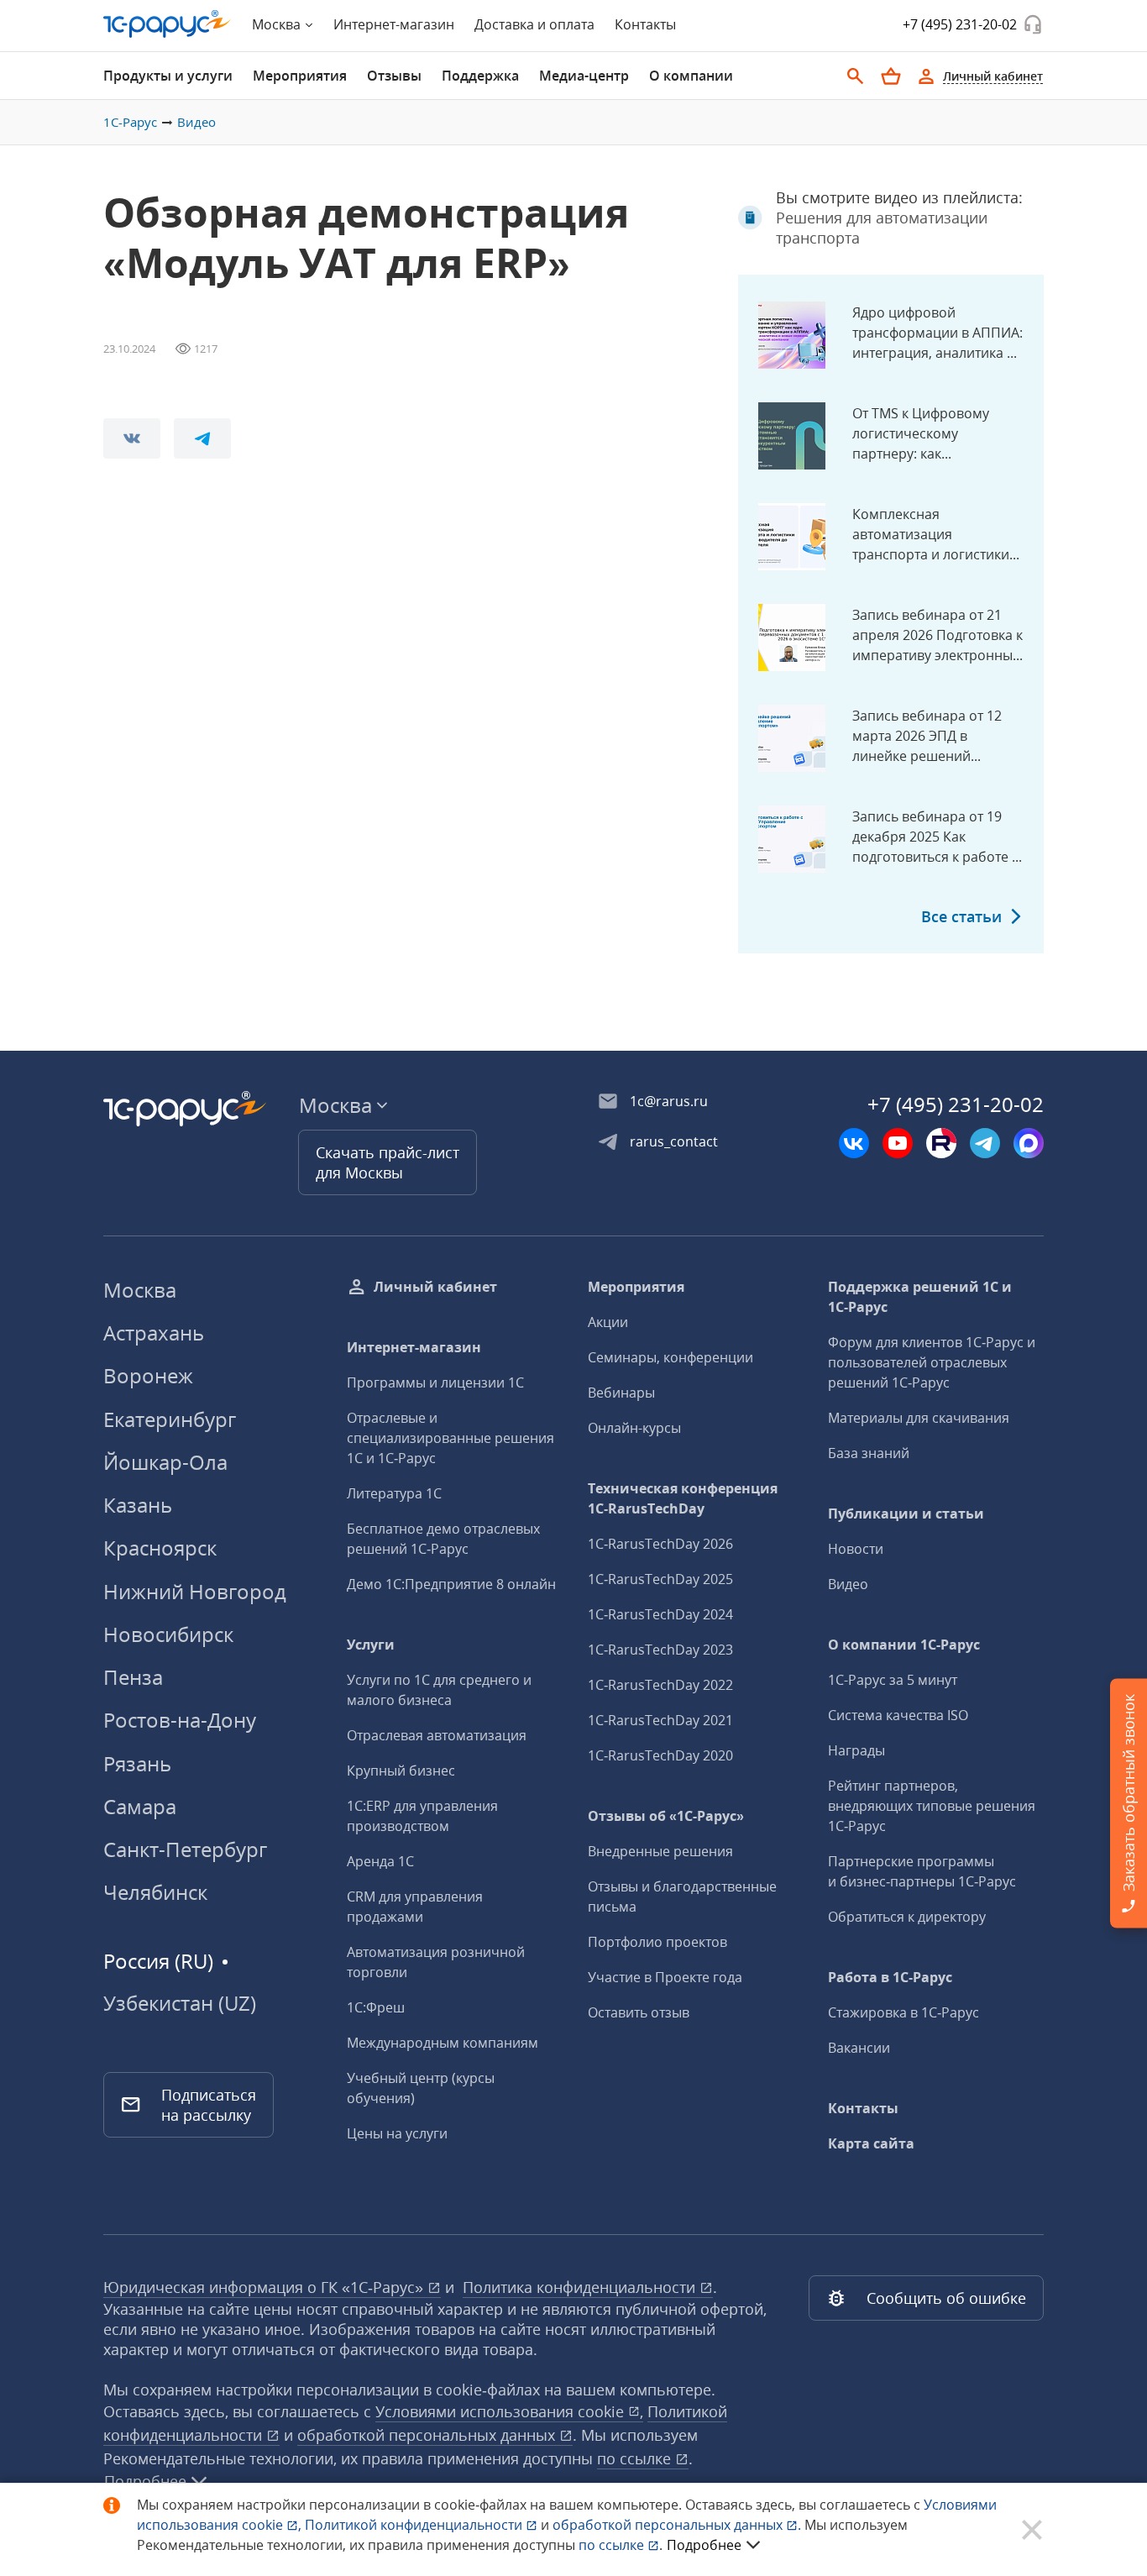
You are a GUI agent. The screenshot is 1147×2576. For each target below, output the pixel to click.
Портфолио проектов (657, 1942)
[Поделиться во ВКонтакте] (132, 438)
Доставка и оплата (534, 24)
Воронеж (148, 1375)
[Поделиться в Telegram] (202, 438)
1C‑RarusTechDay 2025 (660, 1579)
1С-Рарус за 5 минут (893, 1680)
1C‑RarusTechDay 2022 (660, 1685)
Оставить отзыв (639, 2012)
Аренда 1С (380, 1861)
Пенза (133, 1677)
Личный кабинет (435, 1287)
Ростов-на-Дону (180, 1720)
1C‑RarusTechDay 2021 (660, 1720)
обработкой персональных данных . (678, 2525)
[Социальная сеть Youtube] (898, 1143)
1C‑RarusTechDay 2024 (660, 1614)
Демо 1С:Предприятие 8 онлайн (451, 1584)
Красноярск (160, 1548)
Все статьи (961, 916)
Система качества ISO (898, 1715)
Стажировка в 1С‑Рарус (903, 2012)
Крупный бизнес (401, 1771)
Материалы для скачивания (919, 1418)
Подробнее (704, 2545)
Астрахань (154, 1333)
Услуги (371, 1645)
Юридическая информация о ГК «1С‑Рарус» (265, 2287)
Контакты (645, 24)
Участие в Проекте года (665, 1977)
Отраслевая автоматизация (437, 1735)
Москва (140, 1290)
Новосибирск (168, 1634)
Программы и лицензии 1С (435, 1382)
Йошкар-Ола (165, 1462)
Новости (856, 1549)
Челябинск (155, 1892)
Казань (138, 1505)
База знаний (869, 1453)
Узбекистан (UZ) (180, 2003)
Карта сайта (871, 2143)
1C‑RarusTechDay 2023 (660, 1650)
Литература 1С (394, 1493)
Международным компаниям (443, 2043)
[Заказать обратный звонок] (1033, 24)
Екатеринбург (170, 1419)
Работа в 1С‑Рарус (890, 1977)
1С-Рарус (130, 122)
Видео (196, 122)
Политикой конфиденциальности (415, 2525)
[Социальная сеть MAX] (1029, 1143)
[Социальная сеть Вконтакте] (854, 1143)
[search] (856, 76)
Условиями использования (509, 2411)
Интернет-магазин (394, 24)
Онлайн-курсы (634, 1428)
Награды (856, 1750)
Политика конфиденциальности (581, 2287)
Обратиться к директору (907, 1917)
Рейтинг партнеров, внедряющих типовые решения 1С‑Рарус (932, 1806)
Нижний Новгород (195, 1591)
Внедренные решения (660, 1851)
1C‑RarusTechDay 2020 (660, 1755)
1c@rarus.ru (669, 1101)
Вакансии (859, 2048)
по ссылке (636, 2458)
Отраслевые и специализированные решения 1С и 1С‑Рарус (450, 1438)
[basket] (891, 76)
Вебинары (621, 1393)
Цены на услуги (397, 2133)
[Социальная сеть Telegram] (985, 1143)
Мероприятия (636, 1287)
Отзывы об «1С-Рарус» (666, 1816)
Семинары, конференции (670, 1357)
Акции (608, 1322)
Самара (140, 1806)
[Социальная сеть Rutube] (941, 1143)
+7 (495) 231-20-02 (960, 24)
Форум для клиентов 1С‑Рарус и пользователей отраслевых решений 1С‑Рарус (932, 1362)
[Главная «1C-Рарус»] (167, 24)
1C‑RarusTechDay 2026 (660, 1544)
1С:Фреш (376, 2007)
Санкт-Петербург (185, 1849)
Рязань (137, 1763)
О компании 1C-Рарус (904, 1645)
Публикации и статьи (906, 1514)
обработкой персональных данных (428, 2435)
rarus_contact (674, 1141)
